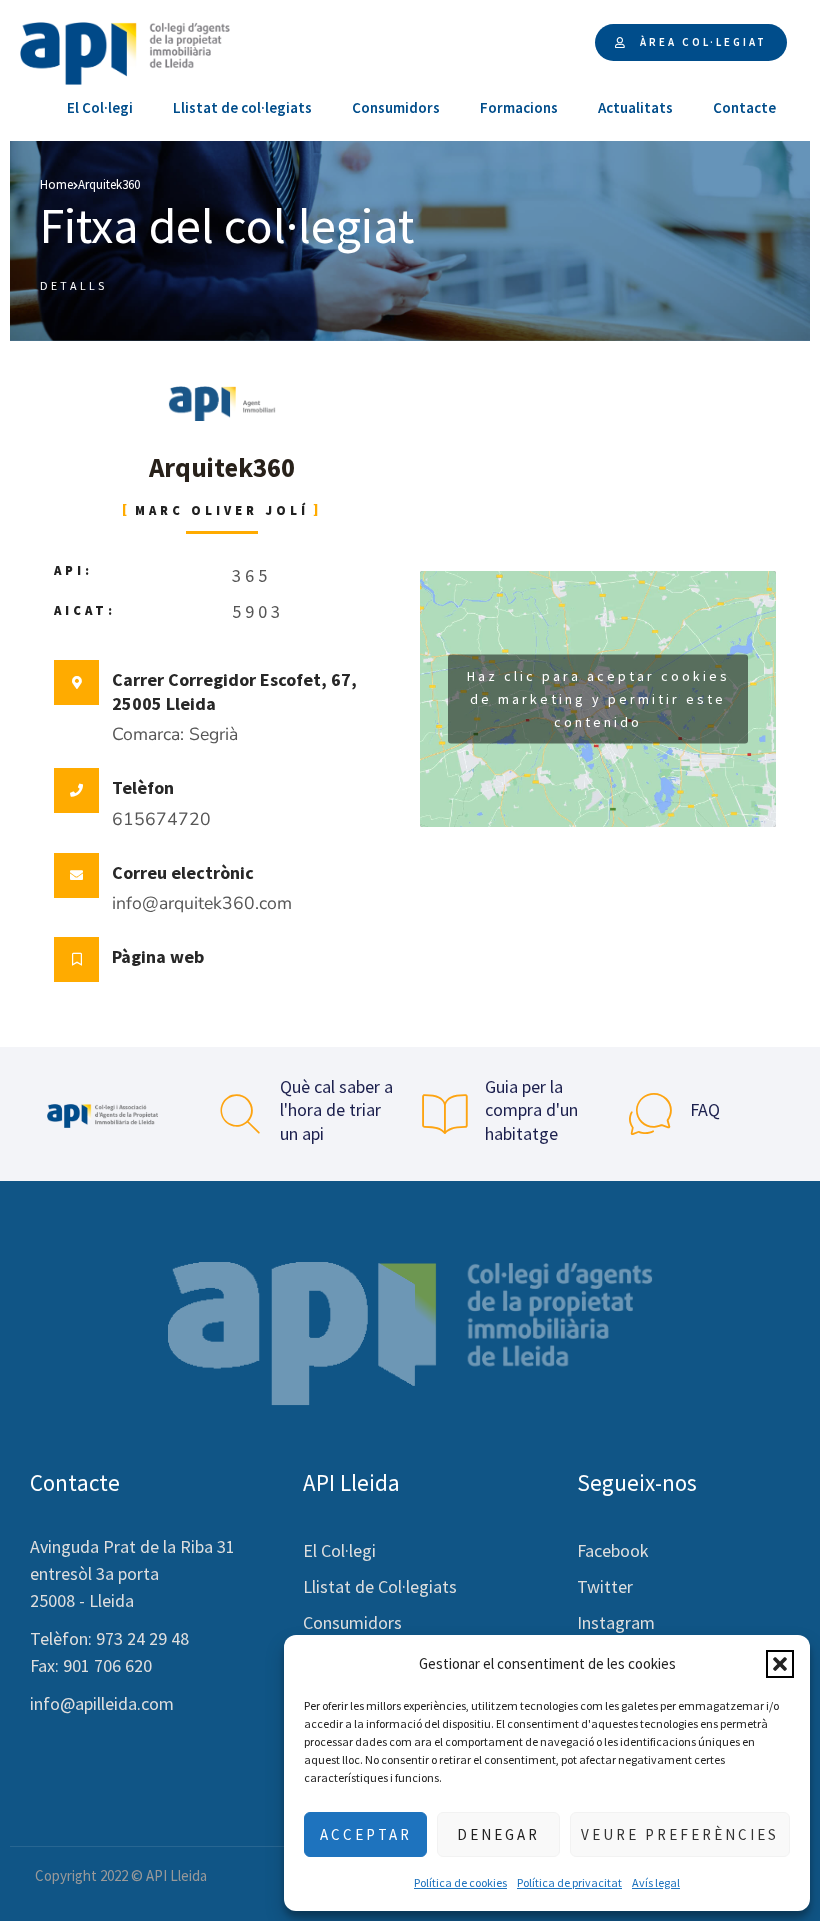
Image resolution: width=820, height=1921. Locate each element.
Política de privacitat (569, 1882)
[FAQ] (650, 1114)
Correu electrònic (183, 872)
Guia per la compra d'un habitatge (531, 1110)
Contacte (744, 107)
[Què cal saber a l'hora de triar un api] (240, 1114)
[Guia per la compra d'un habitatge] (445, 1114)
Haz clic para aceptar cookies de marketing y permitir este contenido (598, 698)
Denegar (498, 1834)
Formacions (519, 107)
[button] (780, 1664)
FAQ (705, 1109)
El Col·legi (100, 107)
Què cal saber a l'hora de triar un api (336, 1110)
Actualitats (635, 107)
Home (56, 184)
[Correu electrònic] (76, 875)
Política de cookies (460, 1882)
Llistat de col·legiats (242, 107)
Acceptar (366, 1834)
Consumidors (396, 107)
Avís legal (656, 1882)
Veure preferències (680, 1834)
